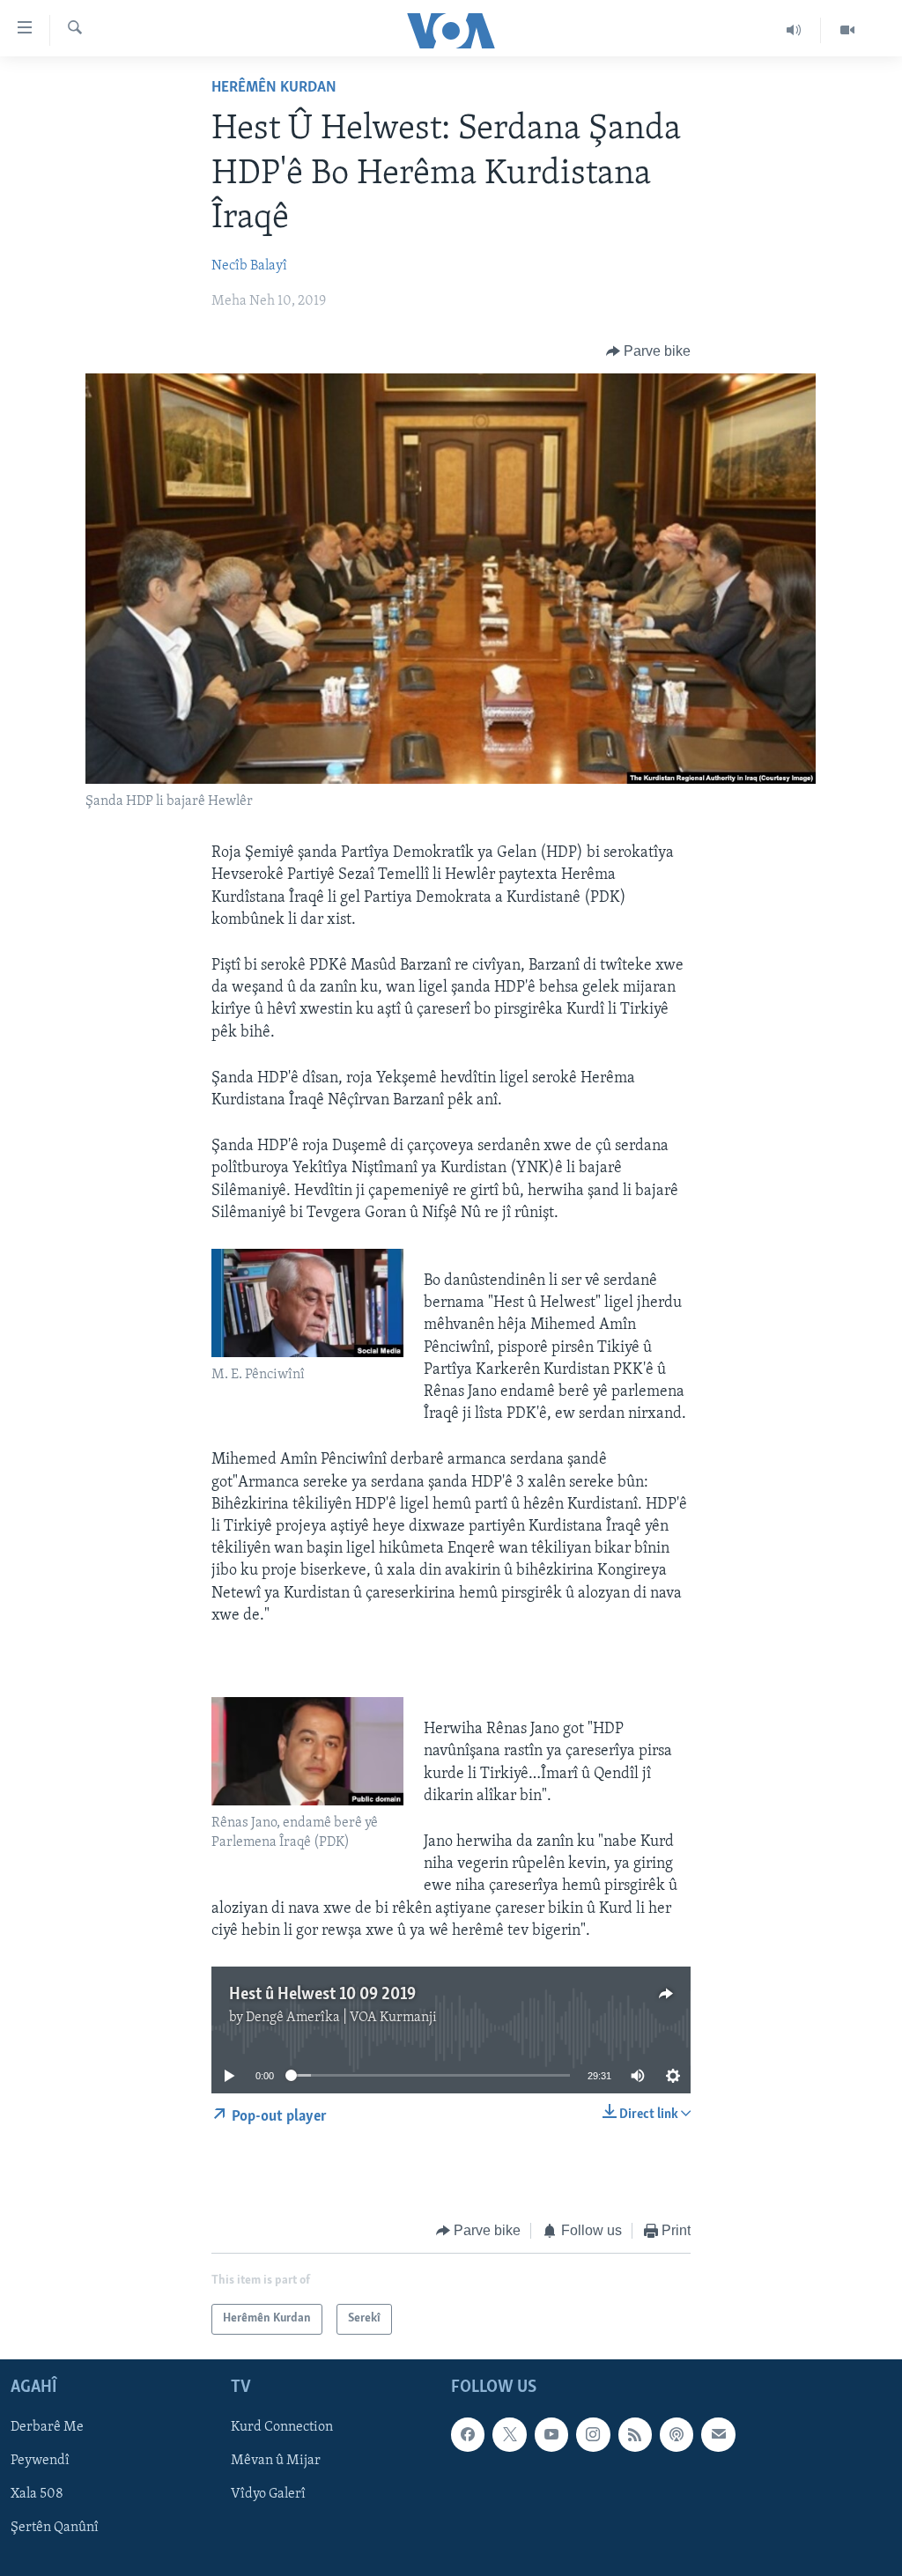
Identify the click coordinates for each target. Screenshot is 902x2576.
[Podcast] (676, 2434)
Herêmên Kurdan (274, 88)
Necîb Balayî (249, 266)
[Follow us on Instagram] (593, 2434)
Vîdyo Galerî (268, 2494)
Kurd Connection (282, 2427)
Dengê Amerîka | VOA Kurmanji (341, 2018)
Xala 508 (37, 2494)
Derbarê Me (47, 2427)
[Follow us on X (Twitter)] (509, 2434)
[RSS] (635, 2434)
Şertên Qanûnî (55, 2528)
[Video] (847, 30)
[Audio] (794, 30)
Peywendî (40, 2461)
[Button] (649, 351)
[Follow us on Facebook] (468, 2434)
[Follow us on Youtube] (551, 2434)
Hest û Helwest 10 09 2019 (322, 1995)
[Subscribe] (718, 2434)
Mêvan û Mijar (276, 2461)
